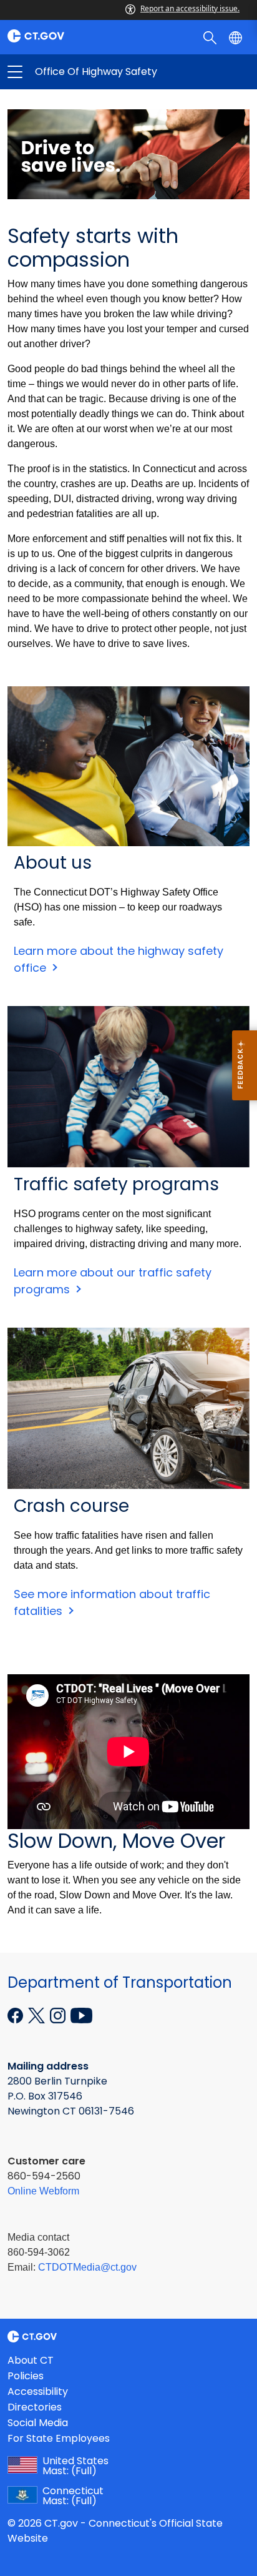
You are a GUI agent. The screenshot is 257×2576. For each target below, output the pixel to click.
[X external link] (38, 2014)
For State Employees (59, 2438)
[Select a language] (237, 37)
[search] (211, 37)
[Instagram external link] (59, 2014)
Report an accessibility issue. (190, 8)
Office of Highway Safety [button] (72, 72)
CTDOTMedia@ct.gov (87, 2267)
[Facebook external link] (17, 2014)
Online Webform (43, 2191)
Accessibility (38, 2391)
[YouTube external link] (81, 2014)
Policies (26, 2376)
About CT (31, 2360)
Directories (35, 2407)
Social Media (38, 2423)
